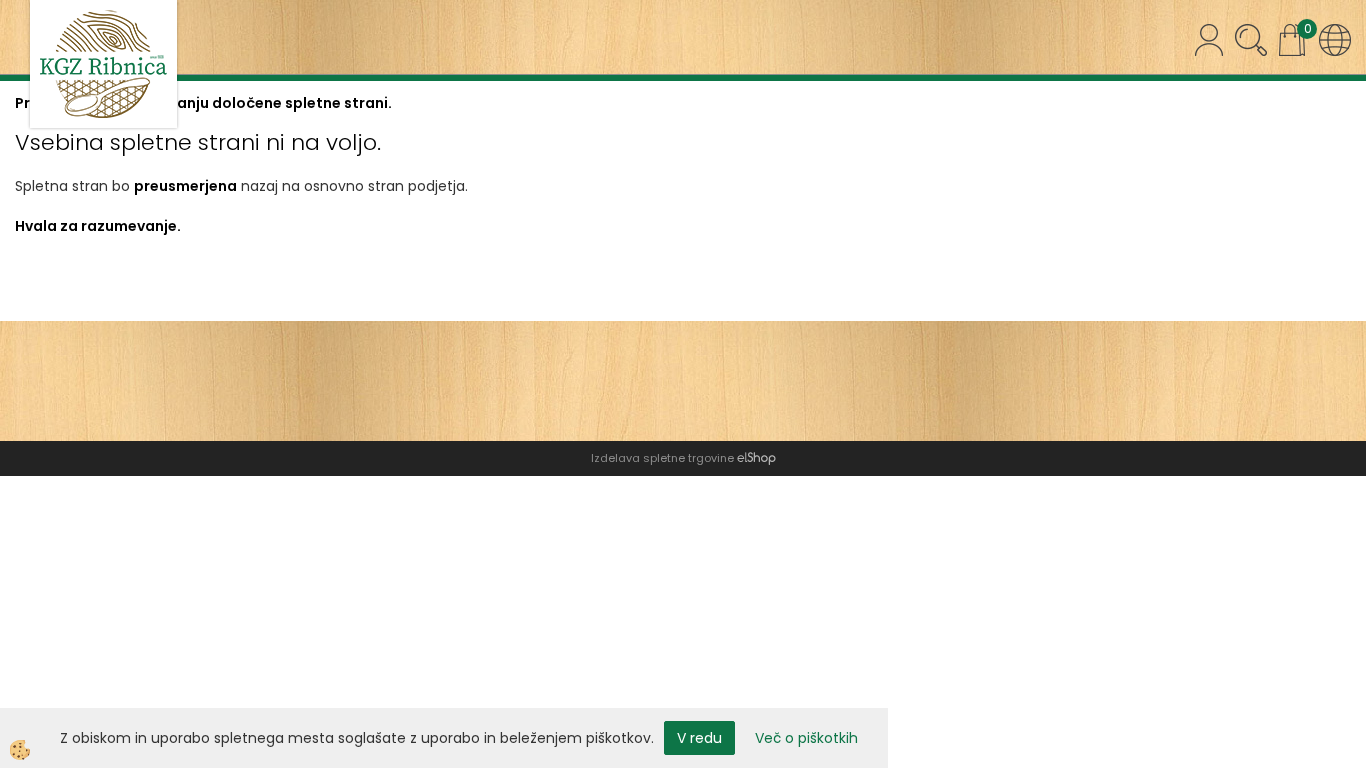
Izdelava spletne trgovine (662, 458)
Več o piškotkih (806, 738)
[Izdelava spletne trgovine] (756, 458)
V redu (699, 738)
